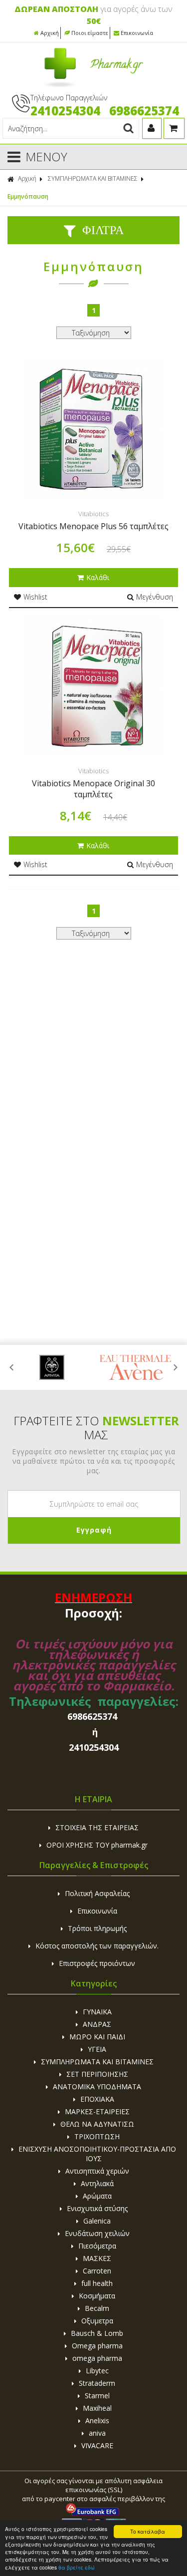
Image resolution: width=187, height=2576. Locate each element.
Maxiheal (97, 2408)
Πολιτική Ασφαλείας (97, 1893)
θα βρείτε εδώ (77, 2567)
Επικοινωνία (137, 33)
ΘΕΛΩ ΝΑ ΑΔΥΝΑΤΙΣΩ (97, 2124)
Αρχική (50, 33)
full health (97, 2283)
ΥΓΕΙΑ (97, 2049)
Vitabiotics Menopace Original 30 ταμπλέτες (93, 789)
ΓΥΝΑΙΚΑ (97, 2012)
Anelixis (97, 2420)
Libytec (97, 2371)
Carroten (97, 2271)
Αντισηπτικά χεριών (97, 2171)
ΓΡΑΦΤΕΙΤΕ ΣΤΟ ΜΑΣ (96, 1428)
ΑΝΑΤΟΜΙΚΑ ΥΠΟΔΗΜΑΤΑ (97, 2087)
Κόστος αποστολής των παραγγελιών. (97, 1946)
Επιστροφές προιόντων (97, 1963)
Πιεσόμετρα (97, 2246)
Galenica (97, 2221)
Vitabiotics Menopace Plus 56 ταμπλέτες (93, 526)
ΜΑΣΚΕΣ (97, 2258)
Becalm (97, 2308)
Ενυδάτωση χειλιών (97, 2233)
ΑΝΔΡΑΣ (97, 2024)
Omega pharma (97, 2346)
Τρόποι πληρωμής (97, 1928)
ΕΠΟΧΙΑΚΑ (97, 2099)
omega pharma (97, 2358)
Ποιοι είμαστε (90, 33)
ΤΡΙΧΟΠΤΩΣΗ (97, 2136)
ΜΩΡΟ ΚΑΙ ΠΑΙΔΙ (97, 2037)
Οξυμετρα (97, 2321)
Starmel (97, 2396)
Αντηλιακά (97, 2183)
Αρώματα (97, 2196)
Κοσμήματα (97, 2296)
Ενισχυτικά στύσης (97, 2208)
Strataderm (97, 2383)
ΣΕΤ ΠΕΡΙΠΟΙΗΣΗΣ (97, 2074)
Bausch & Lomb (97, 2333)
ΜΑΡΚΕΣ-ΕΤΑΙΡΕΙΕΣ (97, 2111)
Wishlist (35, 597)
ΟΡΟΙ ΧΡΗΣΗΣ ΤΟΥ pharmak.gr (97, 1845)
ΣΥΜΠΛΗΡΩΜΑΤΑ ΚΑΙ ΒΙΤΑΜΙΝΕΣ (93, 178)
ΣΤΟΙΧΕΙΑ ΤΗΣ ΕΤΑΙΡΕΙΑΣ (97, 1827)
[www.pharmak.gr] (93, 85)
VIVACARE (97, 2445)
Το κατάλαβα (148, 2531)
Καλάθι (98, 577)
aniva (97, 2433)
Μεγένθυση (155, 597)
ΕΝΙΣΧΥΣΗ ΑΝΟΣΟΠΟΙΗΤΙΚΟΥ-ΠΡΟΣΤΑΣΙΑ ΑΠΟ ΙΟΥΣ (97, 2154)
